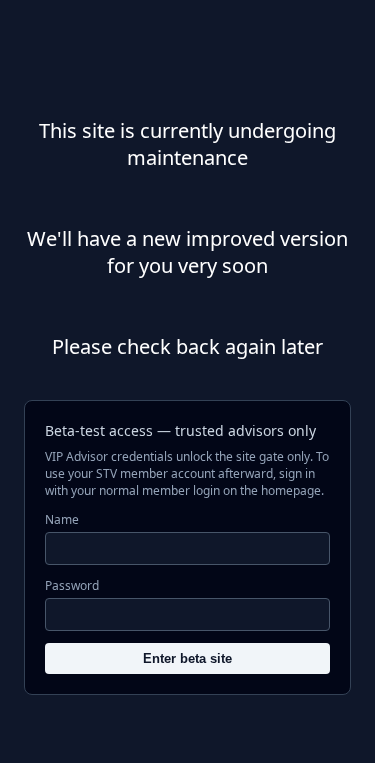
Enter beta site (187, 658)
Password (72, 585)
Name (62, 519)
